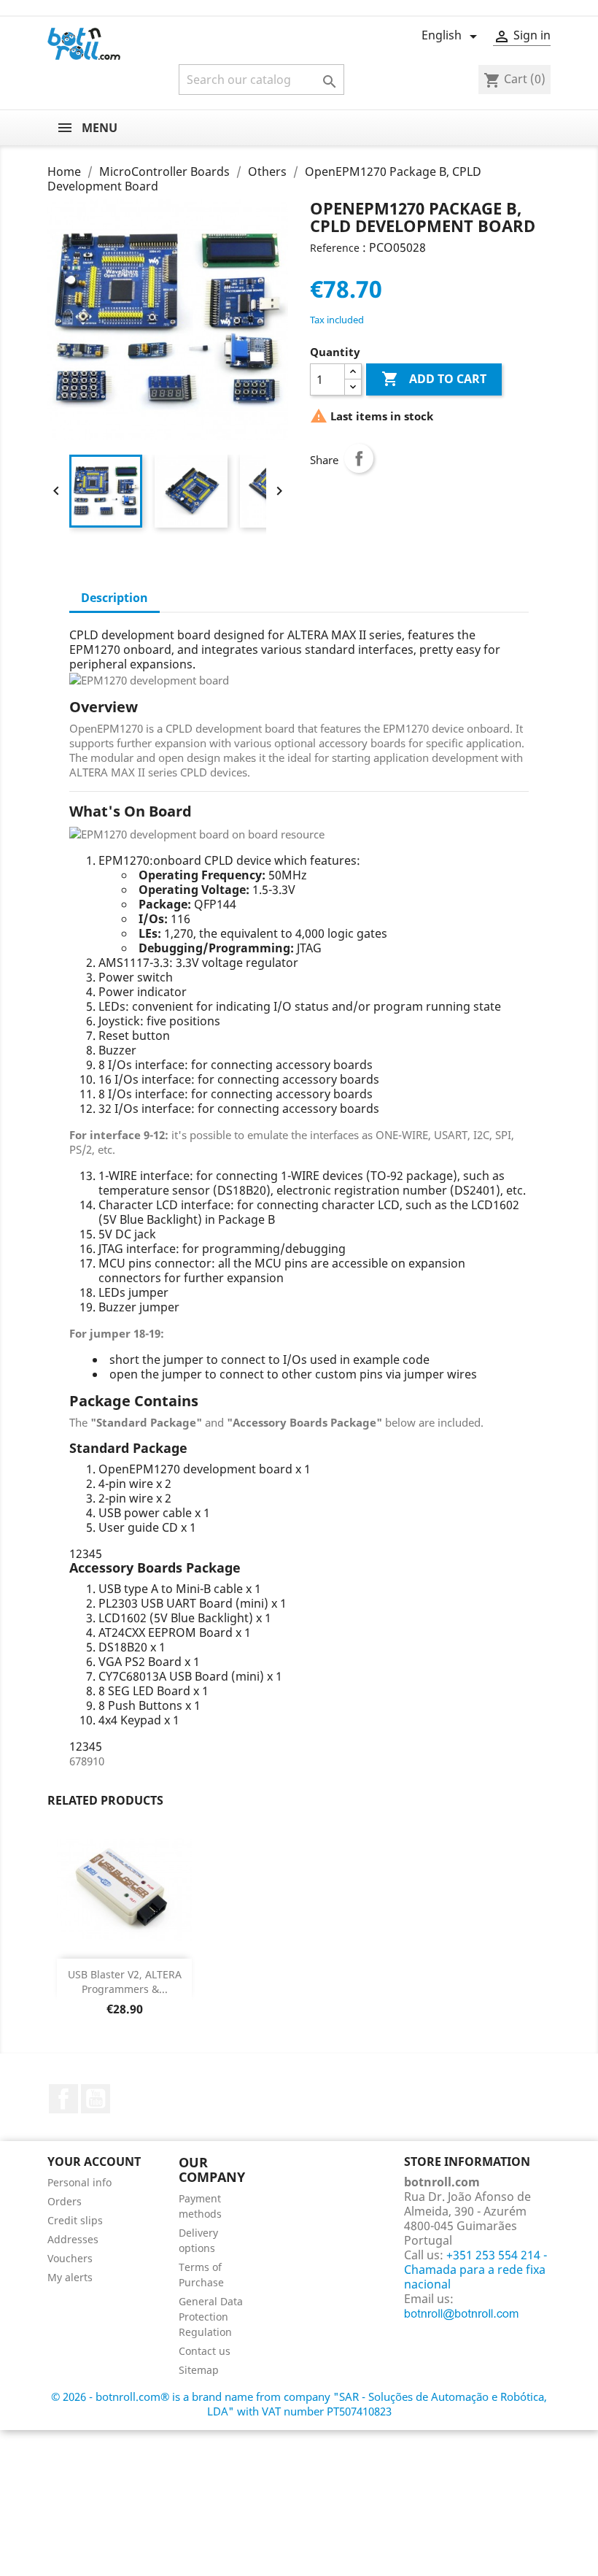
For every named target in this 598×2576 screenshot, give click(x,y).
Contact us (205, 2351)
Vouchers (70, 2258)
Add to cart (434, 379)
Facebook (63, 2099)
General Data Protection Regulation (211, 2317)
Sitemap (199, 2370)
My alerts (70, 2277)
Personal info (79, 2182)
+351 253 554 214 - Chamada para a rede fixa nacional (475, 2270)
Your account (94, 2162)
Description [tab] (114, 598)
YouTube (96, 2099)
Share (359, 458)
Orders (65, 2201)
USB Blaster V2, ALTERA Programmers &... (125, 1982)
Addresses (73, 2239)
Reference (335, 248)
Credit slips (75, 2220)
